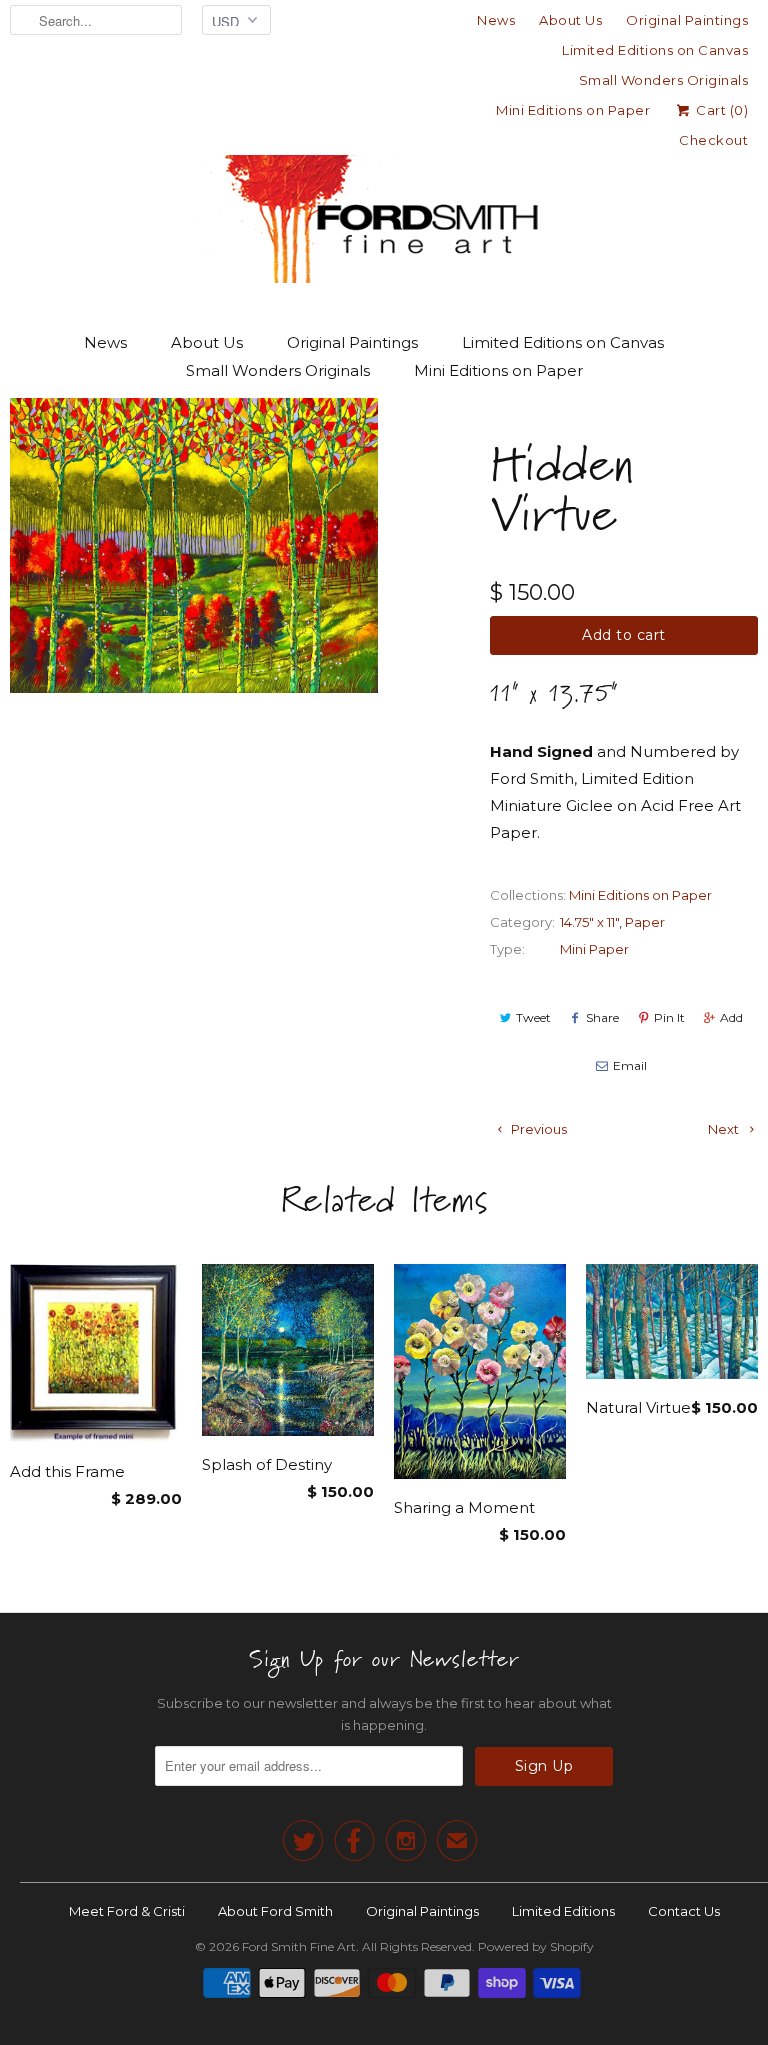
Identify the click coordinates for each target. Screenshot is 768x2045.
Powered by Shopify (536, 1946)
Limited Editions (563, 1911)
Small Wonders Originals (664, 80)
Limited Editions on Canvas (655, 50)
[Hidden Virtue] (194, 545)
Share (602, 1017)
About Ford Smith (275, 1911)
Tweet (533, 1017)
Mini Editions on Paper (573, 110)
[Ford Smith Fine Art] (384, 182)
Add (731, 1017)
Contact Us (684, 1911)
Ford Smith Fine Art (299, 1946)
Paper (645, 922)
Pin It (669, 1017)
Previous (537, 1129)
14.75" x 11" (589, 922)
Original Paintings (687, 20)
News (496, 20)
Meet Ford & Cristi (127, 1911)
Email (630, 1065)
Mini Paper (594, 949)
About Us (570, 20)
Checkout (713, 140)
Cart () (720, 110)
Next (725, 1129)
